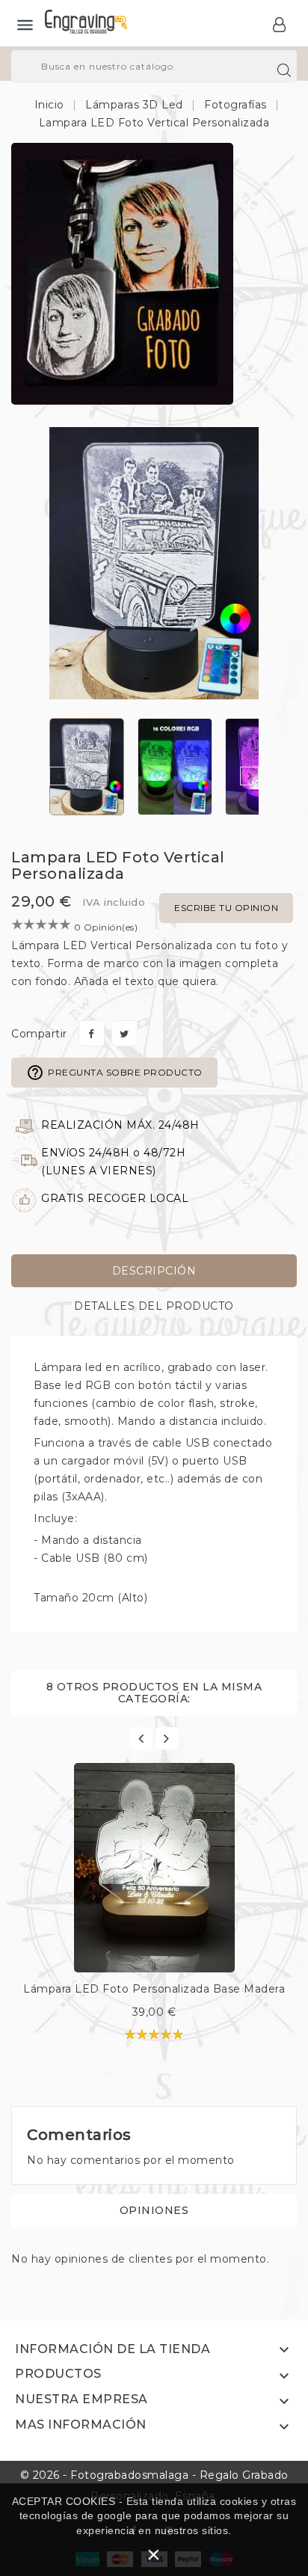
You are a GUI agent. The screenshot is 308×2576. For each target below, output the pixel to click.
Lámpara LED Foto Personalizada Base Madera (154, 1989)
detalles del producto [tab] (154, 1306)
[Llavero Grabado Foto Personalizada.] (122, 273)
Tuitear (124, 1033)
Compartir (92, 1033)
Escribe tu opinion (226, 908)
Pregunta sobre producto (114, 1073)
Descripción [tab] (154, 1271)
